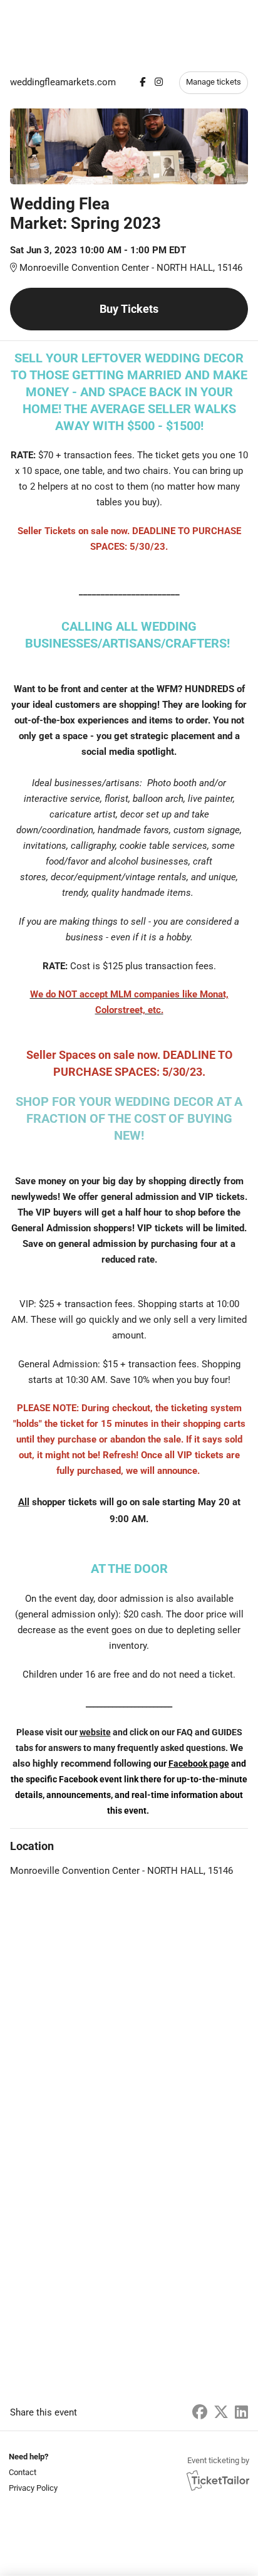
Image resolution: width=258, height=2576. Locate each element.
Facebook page (199, 1764)
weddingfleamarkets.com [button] (63, 82)
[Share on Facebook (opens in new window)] (200, 2412)
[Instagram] (159, 82)
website (95, 1732)
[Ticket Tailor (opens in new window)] (218, 2480)
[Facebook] (142, 82)
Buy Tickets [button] (129, 309)
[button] (32, 2472)
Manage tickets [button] (214, 82)
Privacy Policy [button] (33, 2488)
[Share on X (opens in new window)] (221, 2412)
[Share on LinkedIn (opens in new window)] (241, 2412)
